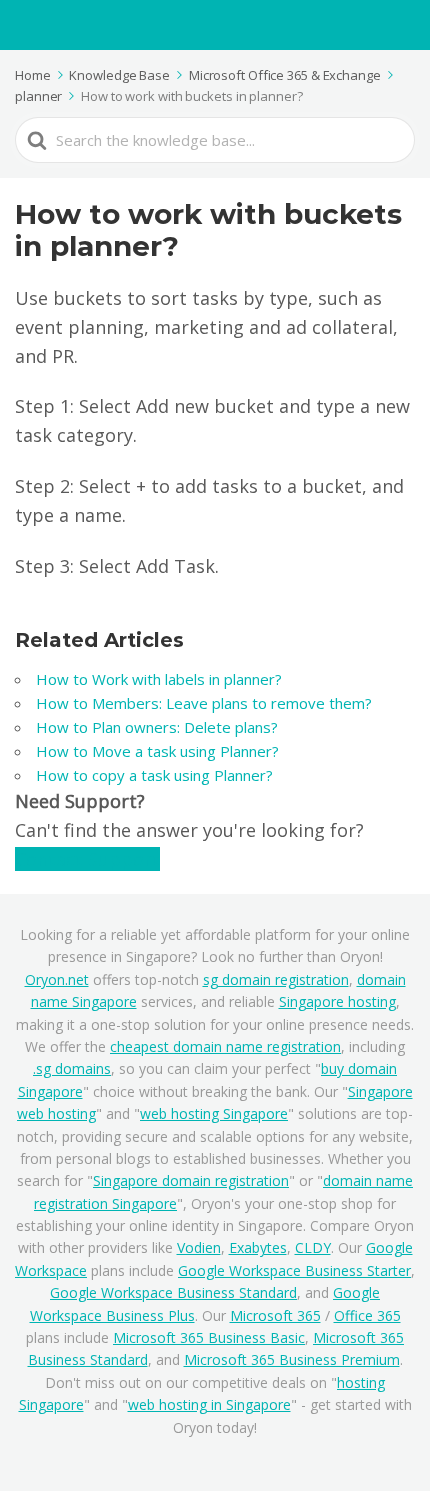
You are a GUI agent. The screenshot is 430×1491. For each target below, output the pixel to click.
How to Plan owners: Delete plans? (157, 727)
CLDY (313, 1247)
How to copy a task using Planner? (154, 775)
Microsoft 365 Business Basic (209, 1337)
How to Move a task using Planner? (157, 751)
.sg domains (72, 1068)
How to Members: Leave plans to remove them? (204, 703)
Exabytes (258, 1247)
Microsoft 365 (275, 1315)
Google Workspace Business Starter (294, 1270)
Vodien (199, 1247)
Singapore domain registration (191, 1180)
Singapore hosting (337, 1001)
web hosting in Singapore (209, 1404)
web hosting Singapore (214, 1113)
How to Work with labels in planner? (159, 679)
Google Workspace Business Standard (173, 1292)
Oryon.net (57, 979)
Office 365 (367, 1315)
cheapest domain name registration (225, 1046)
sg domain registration (276, 979)
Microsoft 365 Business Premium (292, 1359)
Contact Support (87, 859)
